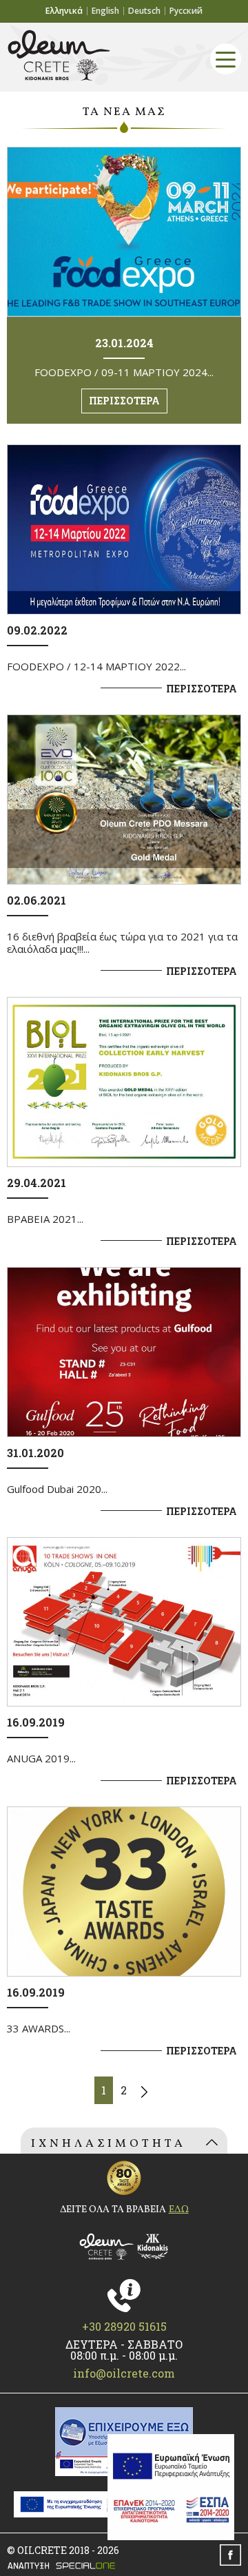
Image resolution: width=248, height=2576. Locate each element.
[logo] (124, 2247)
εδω (179, 2210)
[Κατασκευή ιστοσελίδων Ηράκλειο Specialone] (124, 2566)
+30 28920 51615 (124, 2327)
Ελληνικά (64, 11)
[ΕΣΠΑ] (171, 2487)
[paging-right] (144, 2090)
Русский (186, 11)
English (105, 11)
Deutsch (144, 11)
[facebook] (230, 2555)
